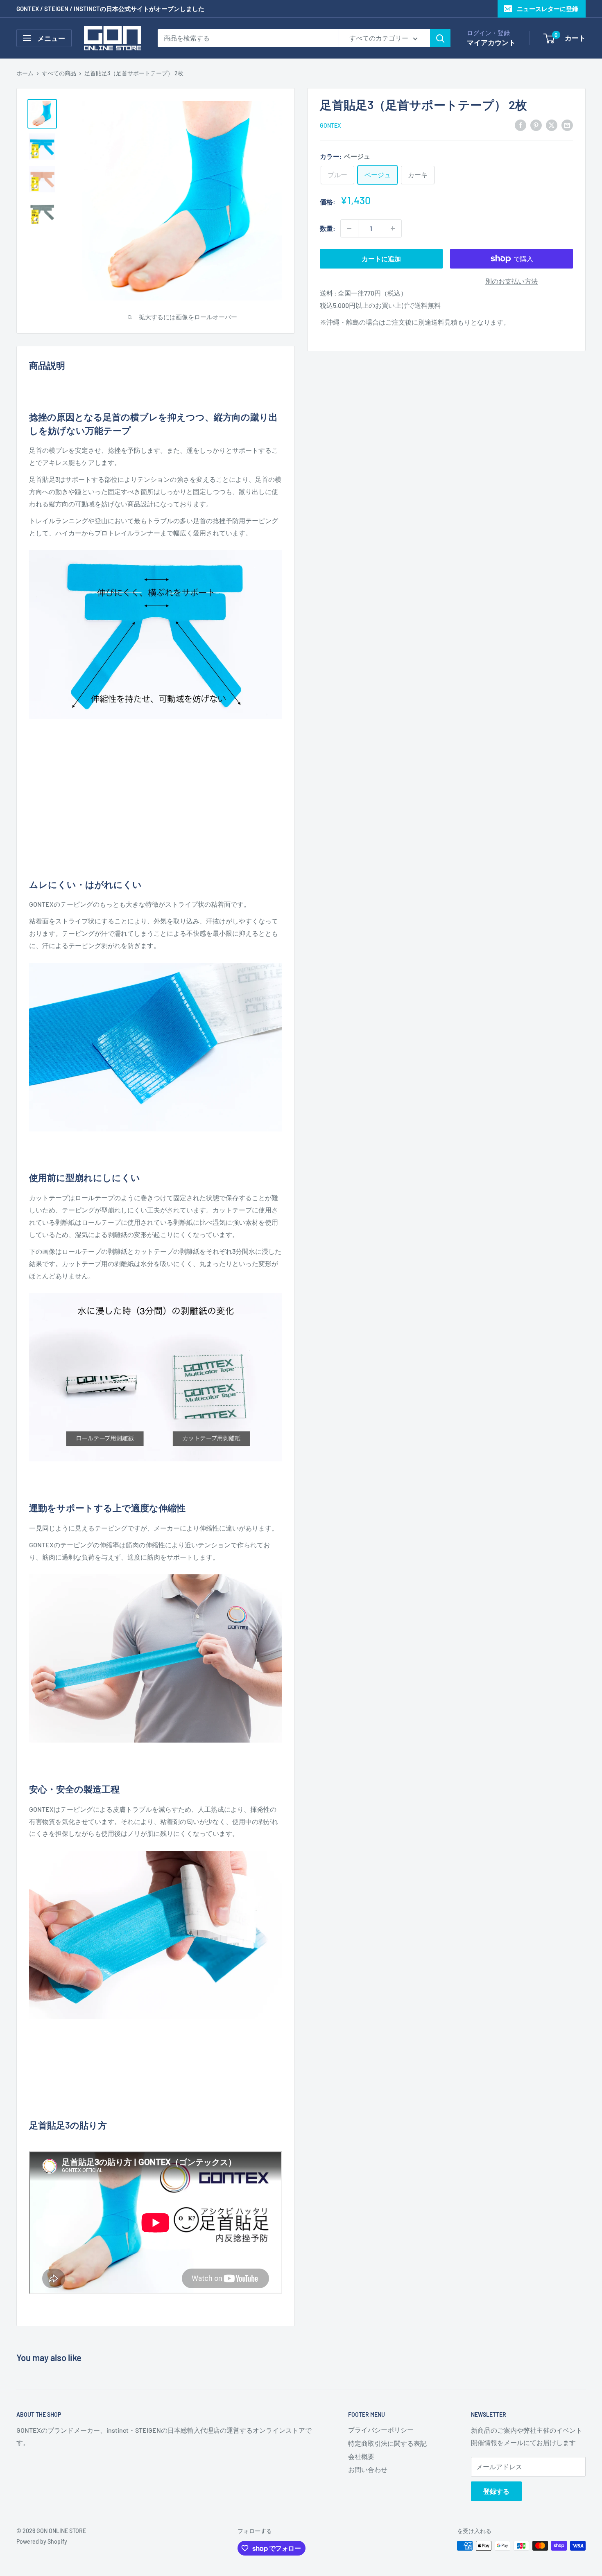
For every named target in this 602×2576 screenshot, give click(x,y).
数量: (328, 228)
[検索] (440, 38)
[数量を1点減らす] (349, 228)
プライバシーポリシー (381, 2430)
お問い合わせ (368, 2469)
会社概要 (361, 2456)
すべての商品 (59, 73)
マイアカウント (491, 42)
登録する (496, 2491)
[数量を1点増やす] (393, 228)
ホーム (25, 73)
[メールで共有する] (567, 125)
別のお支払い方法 (511, 281)
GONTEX (330, 125)
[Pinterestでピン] (536, 125)
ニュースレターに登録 (548, 9)
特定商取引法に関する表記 (387, 2443)
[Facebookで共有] (521, 125)
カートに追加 (381, 259)
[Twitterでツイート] (552, 125)
